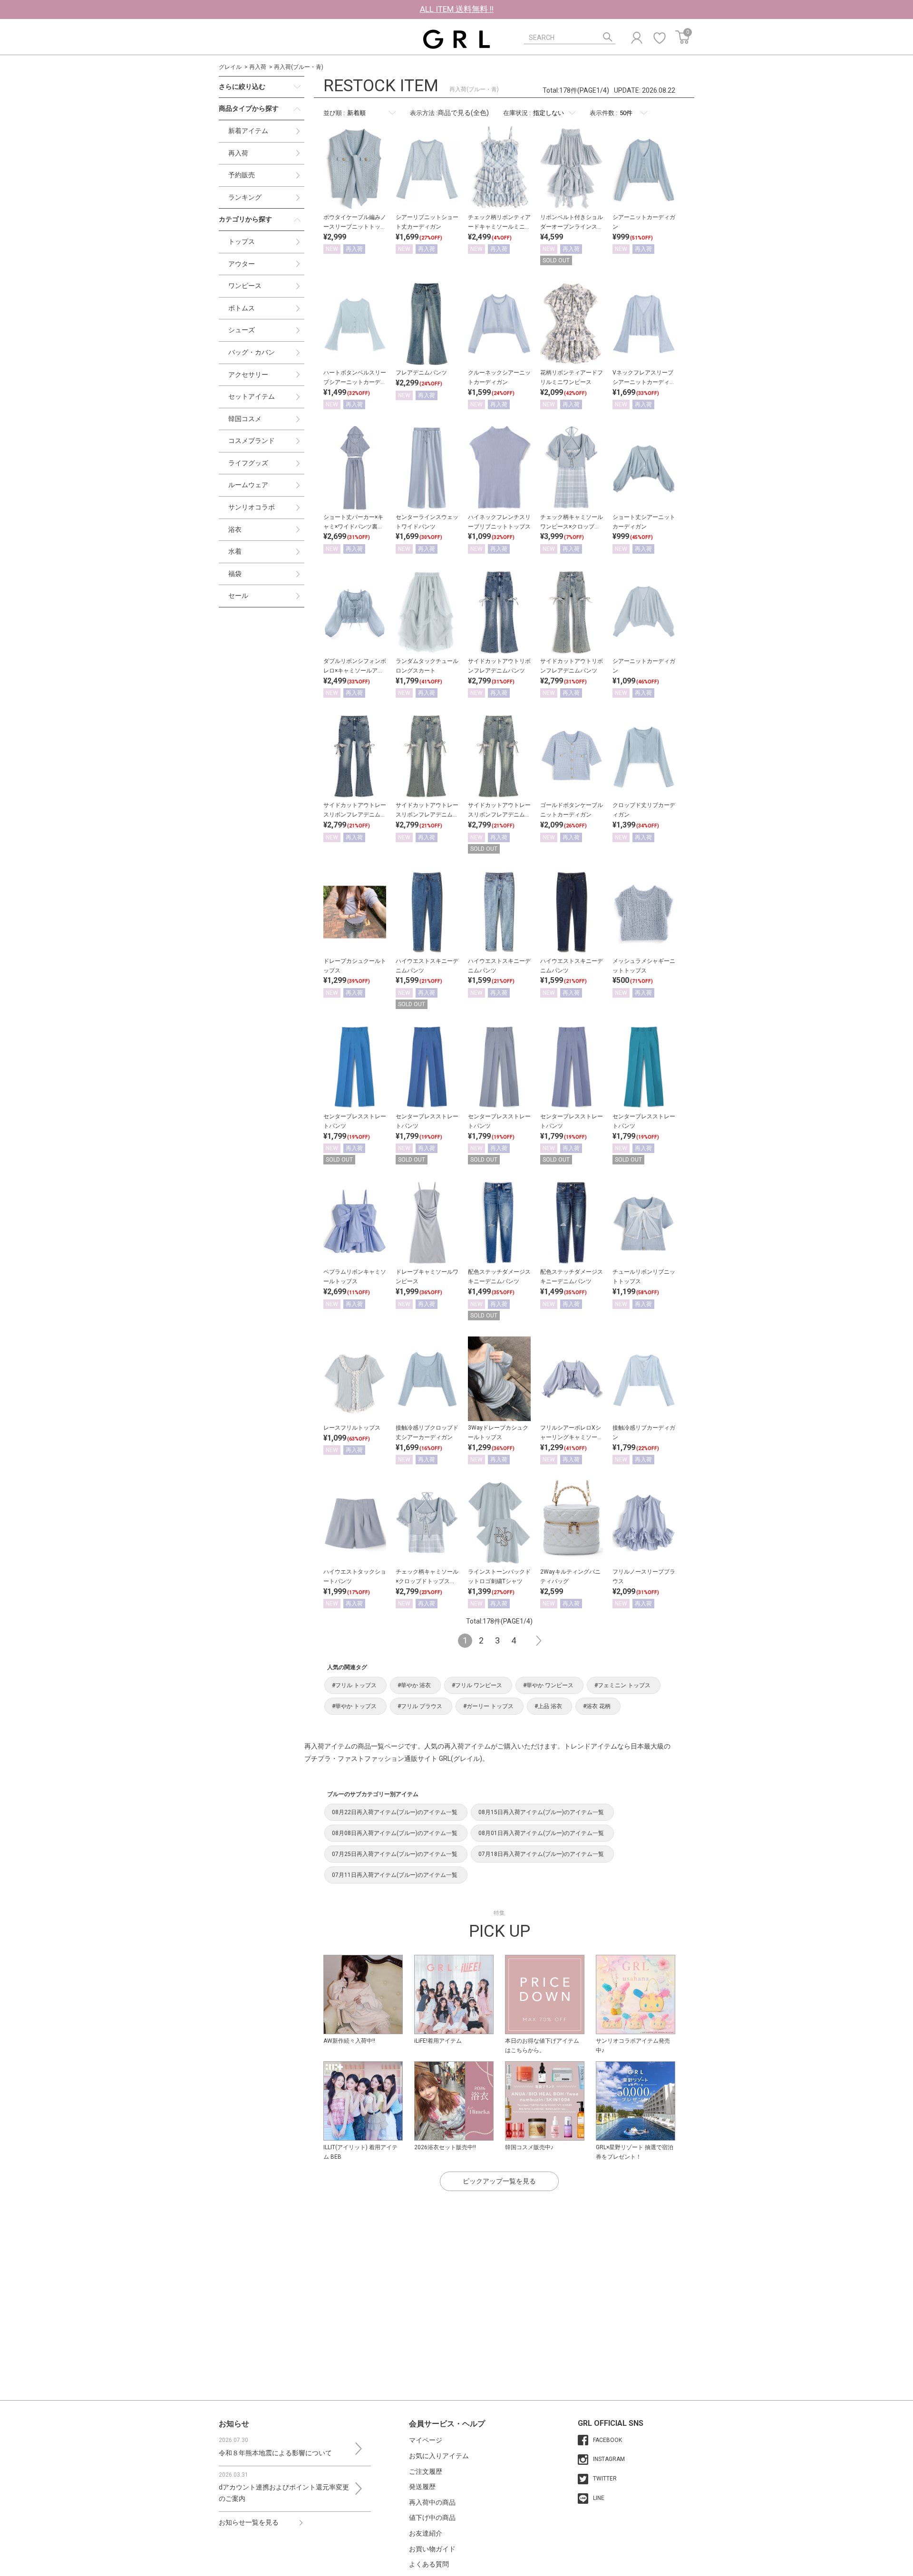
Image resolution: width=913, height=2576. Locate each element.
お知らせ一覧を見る (249, 2522)
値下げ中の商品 (432, 2518)
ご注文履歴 (426, 2471)
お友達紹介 (426, 2533)
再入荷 (258, 67)
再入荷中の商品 (432, 2502)
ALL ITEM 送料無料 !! (457, 9)
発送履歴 (422, 2487)
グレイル (230, 67)
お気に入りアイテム (439, 2456)
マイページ (426, 2440)
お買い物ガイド (432, 2549)
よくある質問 (429, 2564)
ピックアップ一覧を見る (499, 2181)
